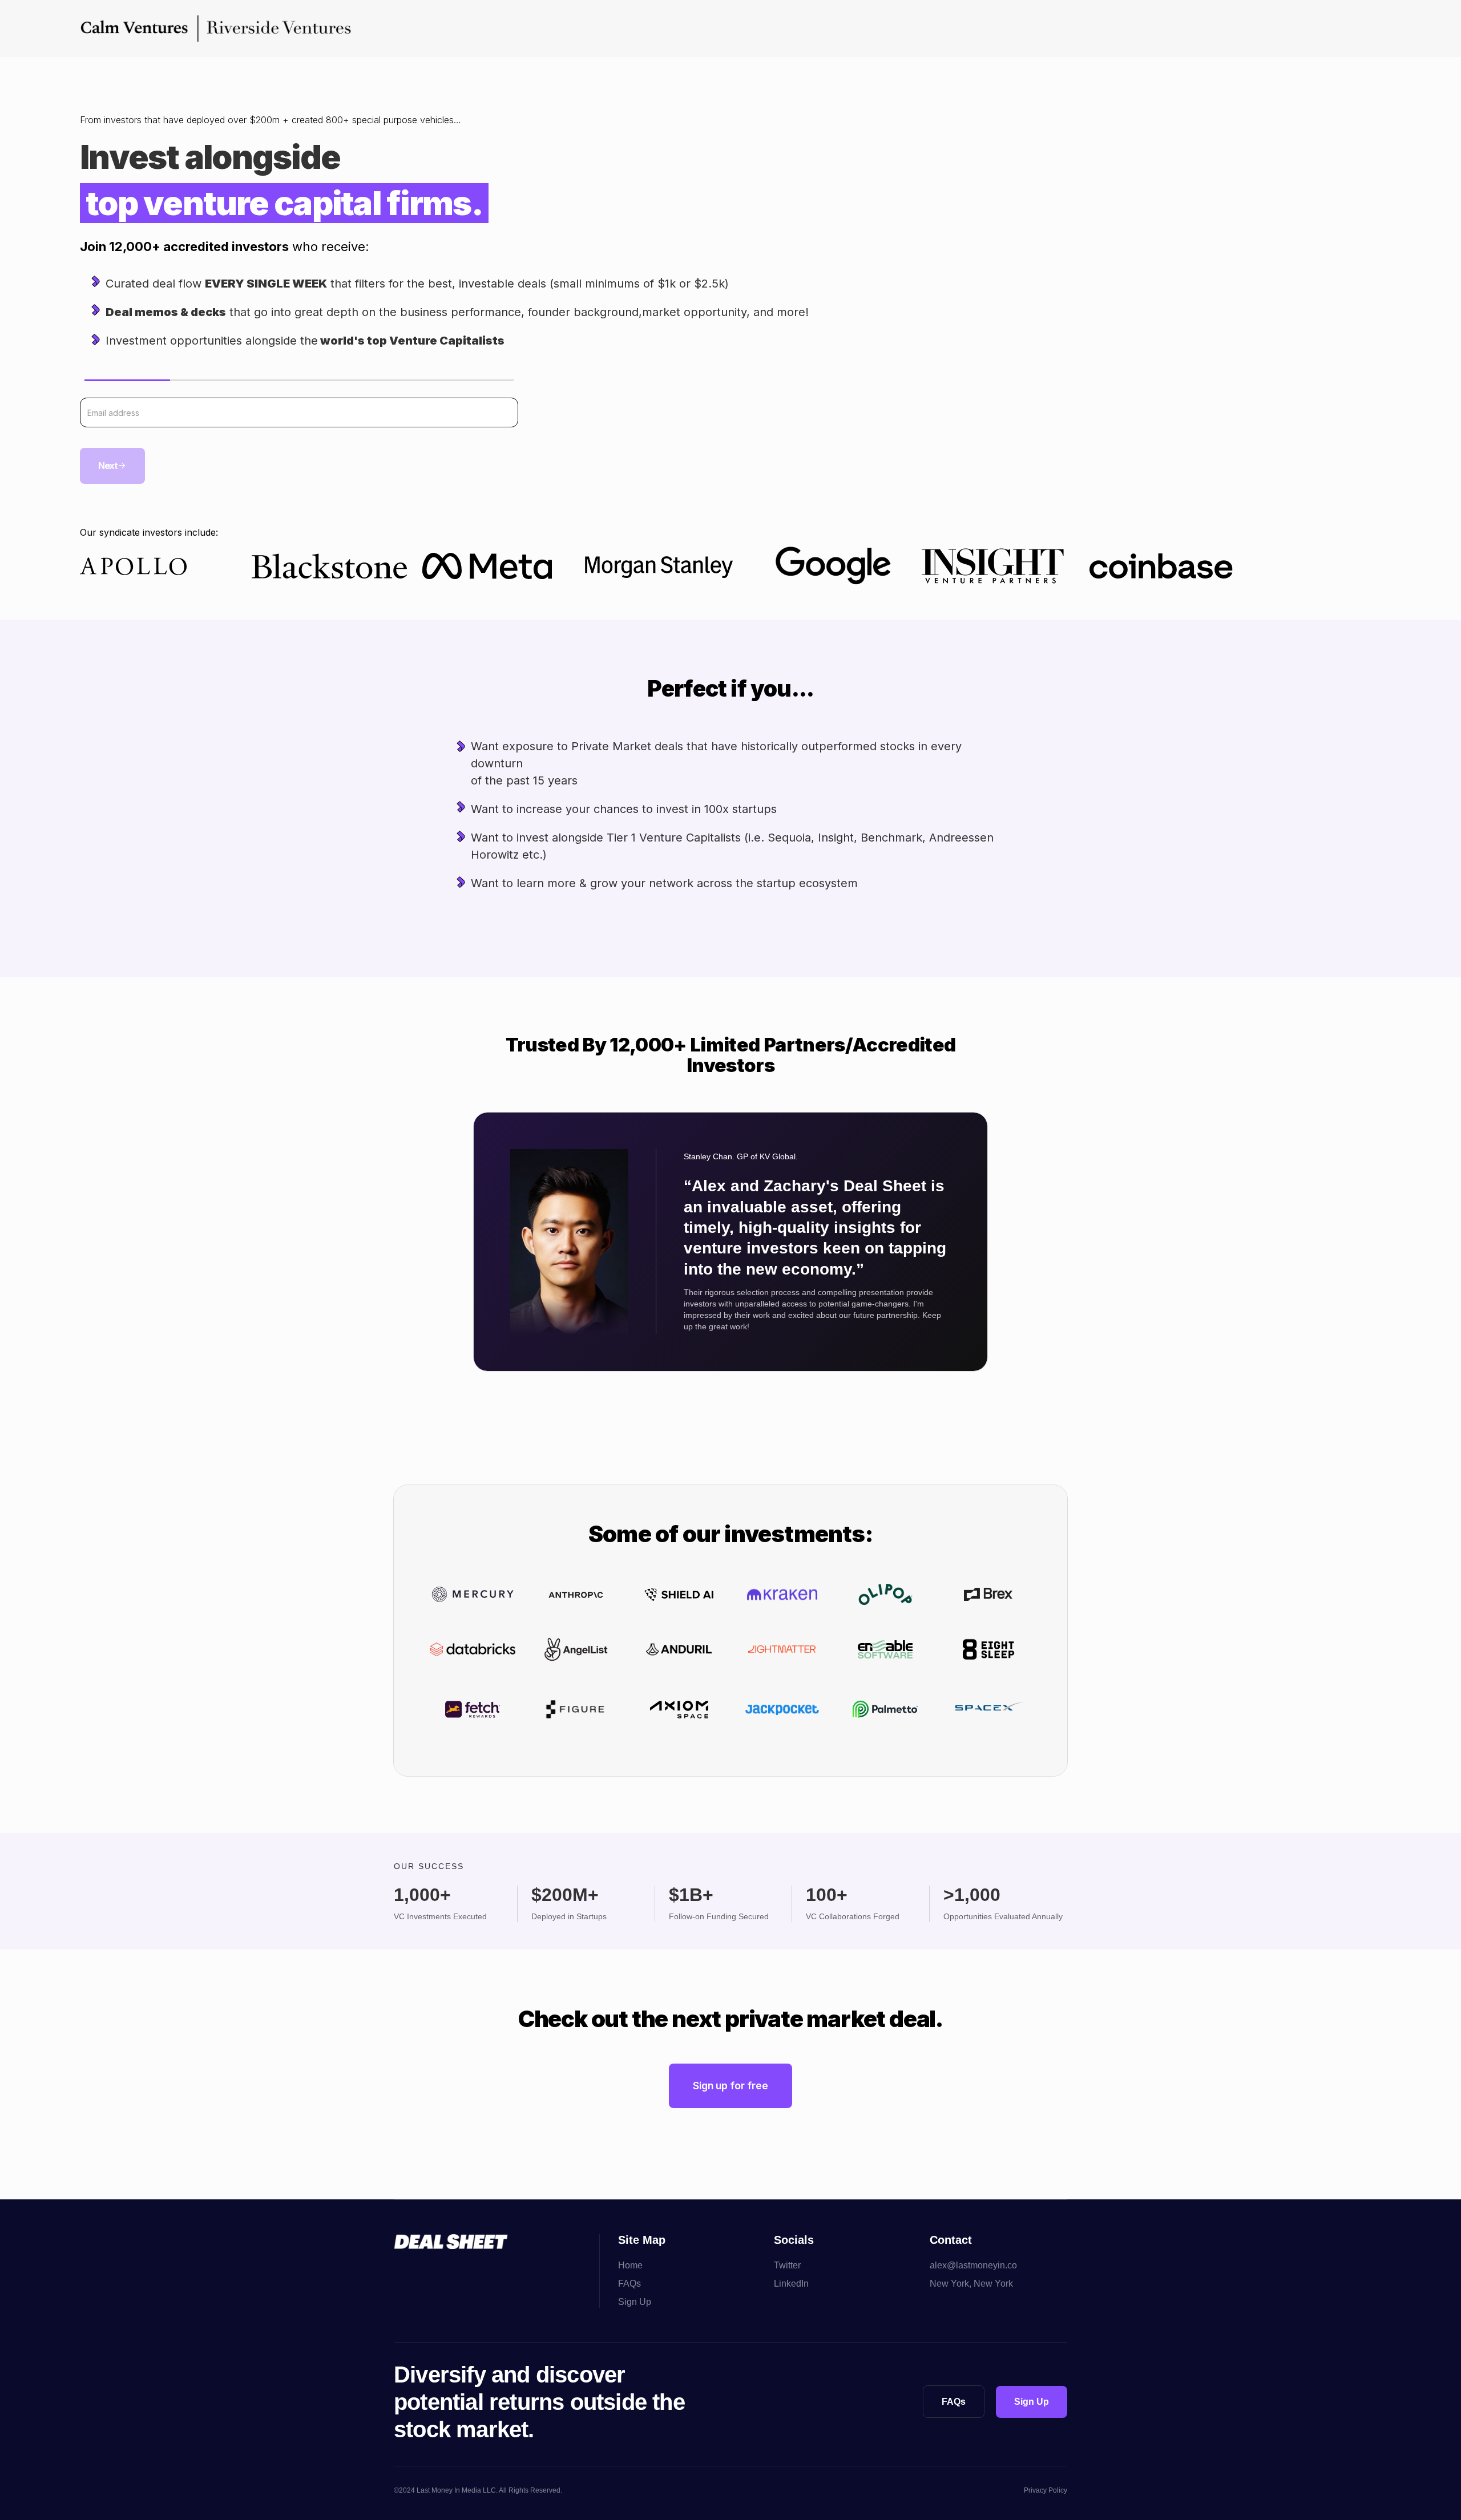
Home (630, 2265)
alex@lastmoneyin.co (973, 2265)
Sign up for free (730, 2086)
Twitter (787, 2265)
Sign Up (635, 2302)
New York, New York (971, 2284)
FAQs (629, 2284)
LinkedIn (791, 2284)
